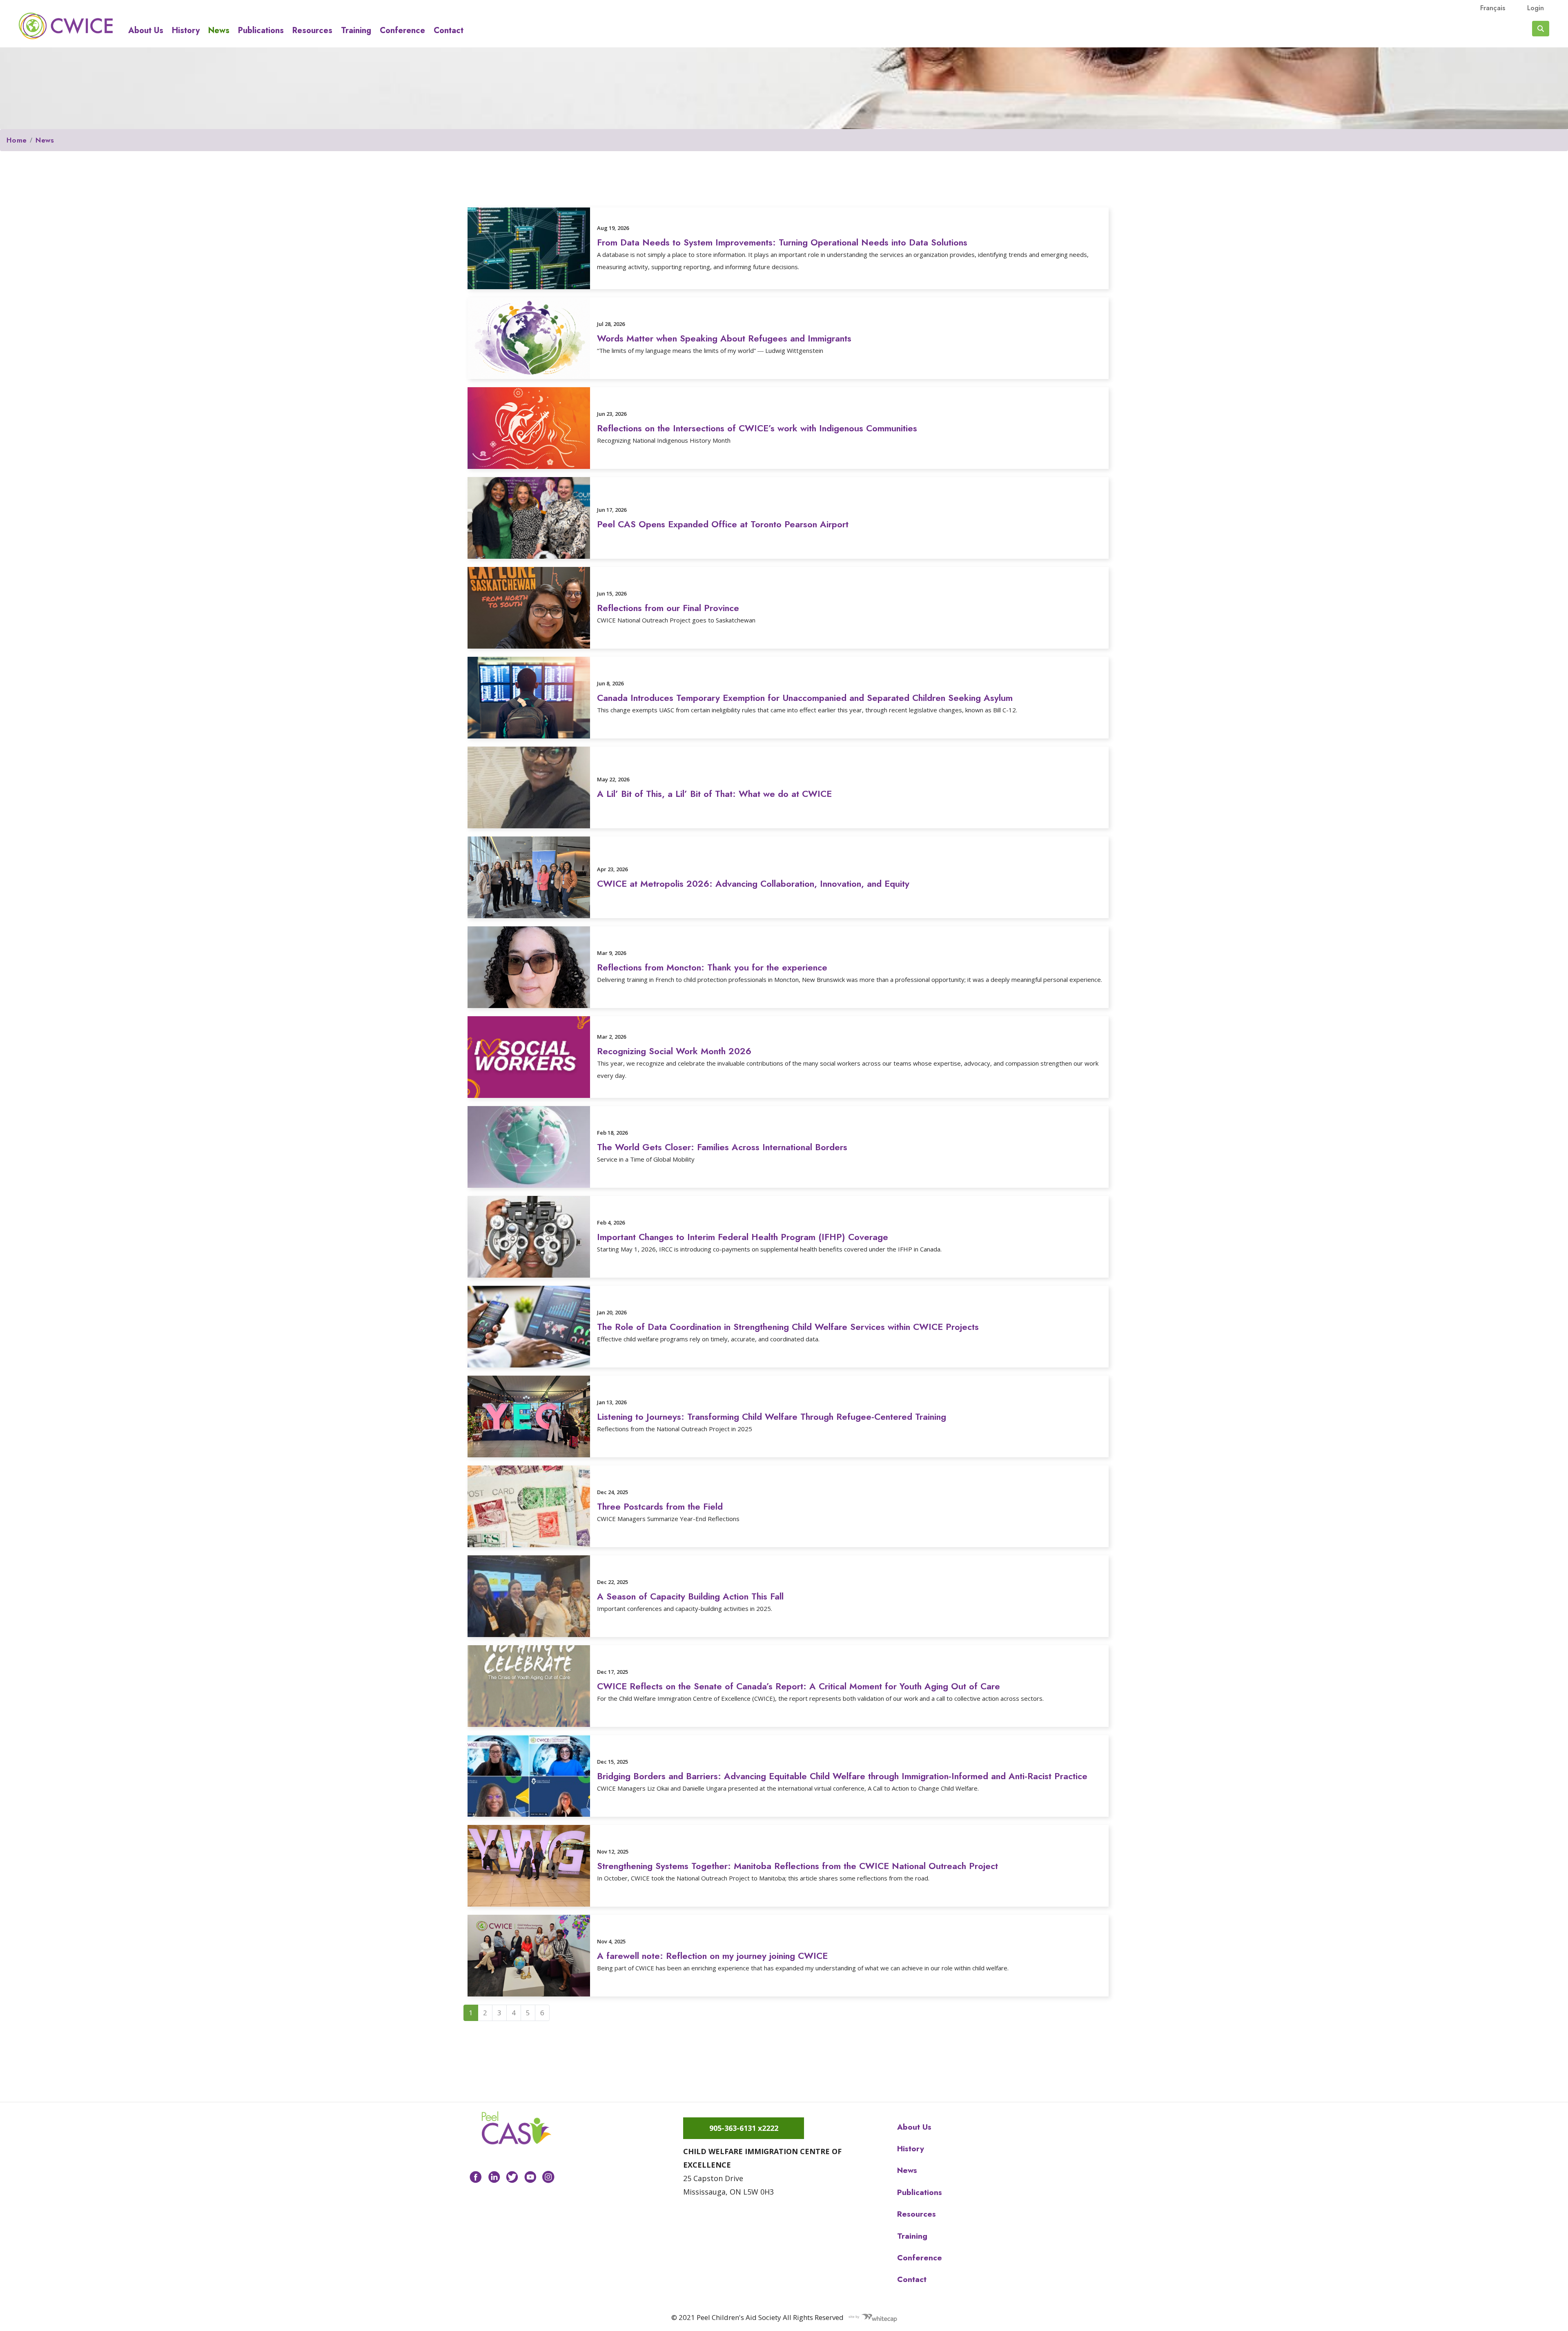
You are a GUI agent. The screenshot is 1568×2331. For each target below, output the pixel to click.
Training (356, 31)
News (219, 31)
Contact (449, 31)
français (1493, 8)
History (186, 31)
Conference (402, 31)
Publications (261, 31)
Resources (312, 31)
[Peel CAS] (517, 2128)
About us (146, 31)
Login (1536, 8)
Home (17, 140)
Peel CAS (66, 26)
